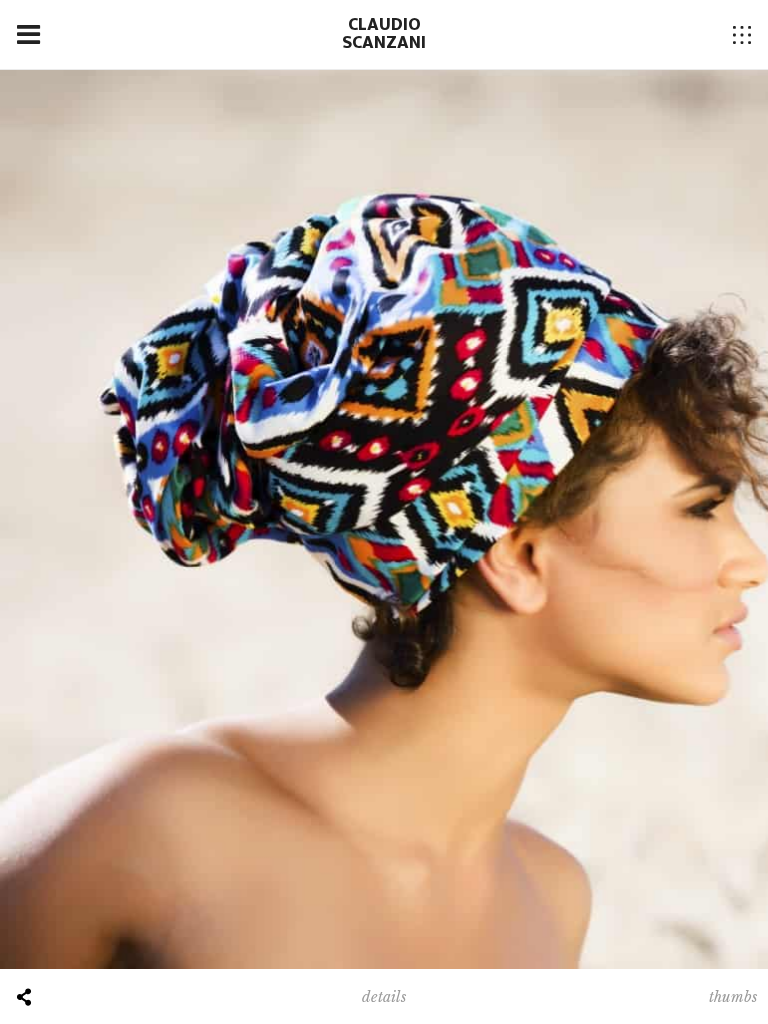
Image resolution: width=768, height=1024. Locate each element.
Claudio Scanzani (384, 34)
